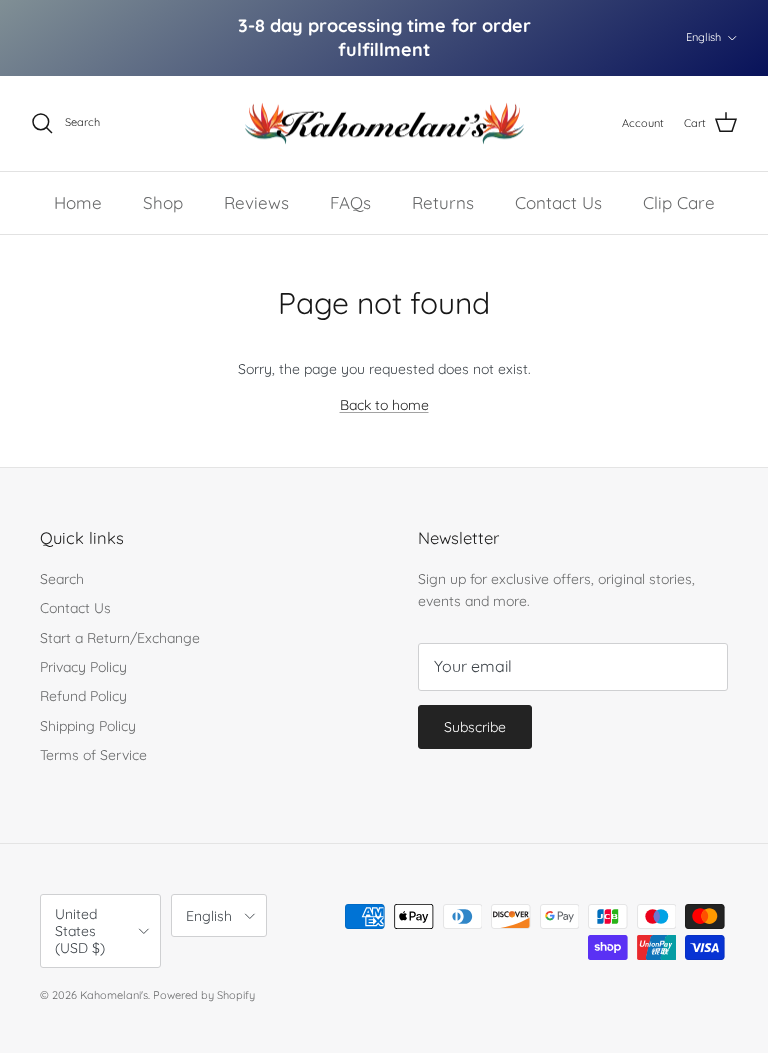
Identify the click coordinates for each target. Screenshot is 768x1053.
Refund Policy (83, 696)
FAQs (350, 202)
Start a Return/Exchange (120, 638)
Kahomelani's (114, 995)
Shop (163, 202)
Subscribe (475, 727)
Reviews (256, 202)
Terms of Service (93, 755)
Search (62, 579)
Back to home (384, 405)
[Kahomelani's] (384, 124)
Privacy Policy (83, 667)
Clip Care (679, 202)
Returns (443, 202)
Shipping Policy (88, 726)
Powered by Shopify (204, 995)
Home (78, 202)
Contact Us (558, 202)
